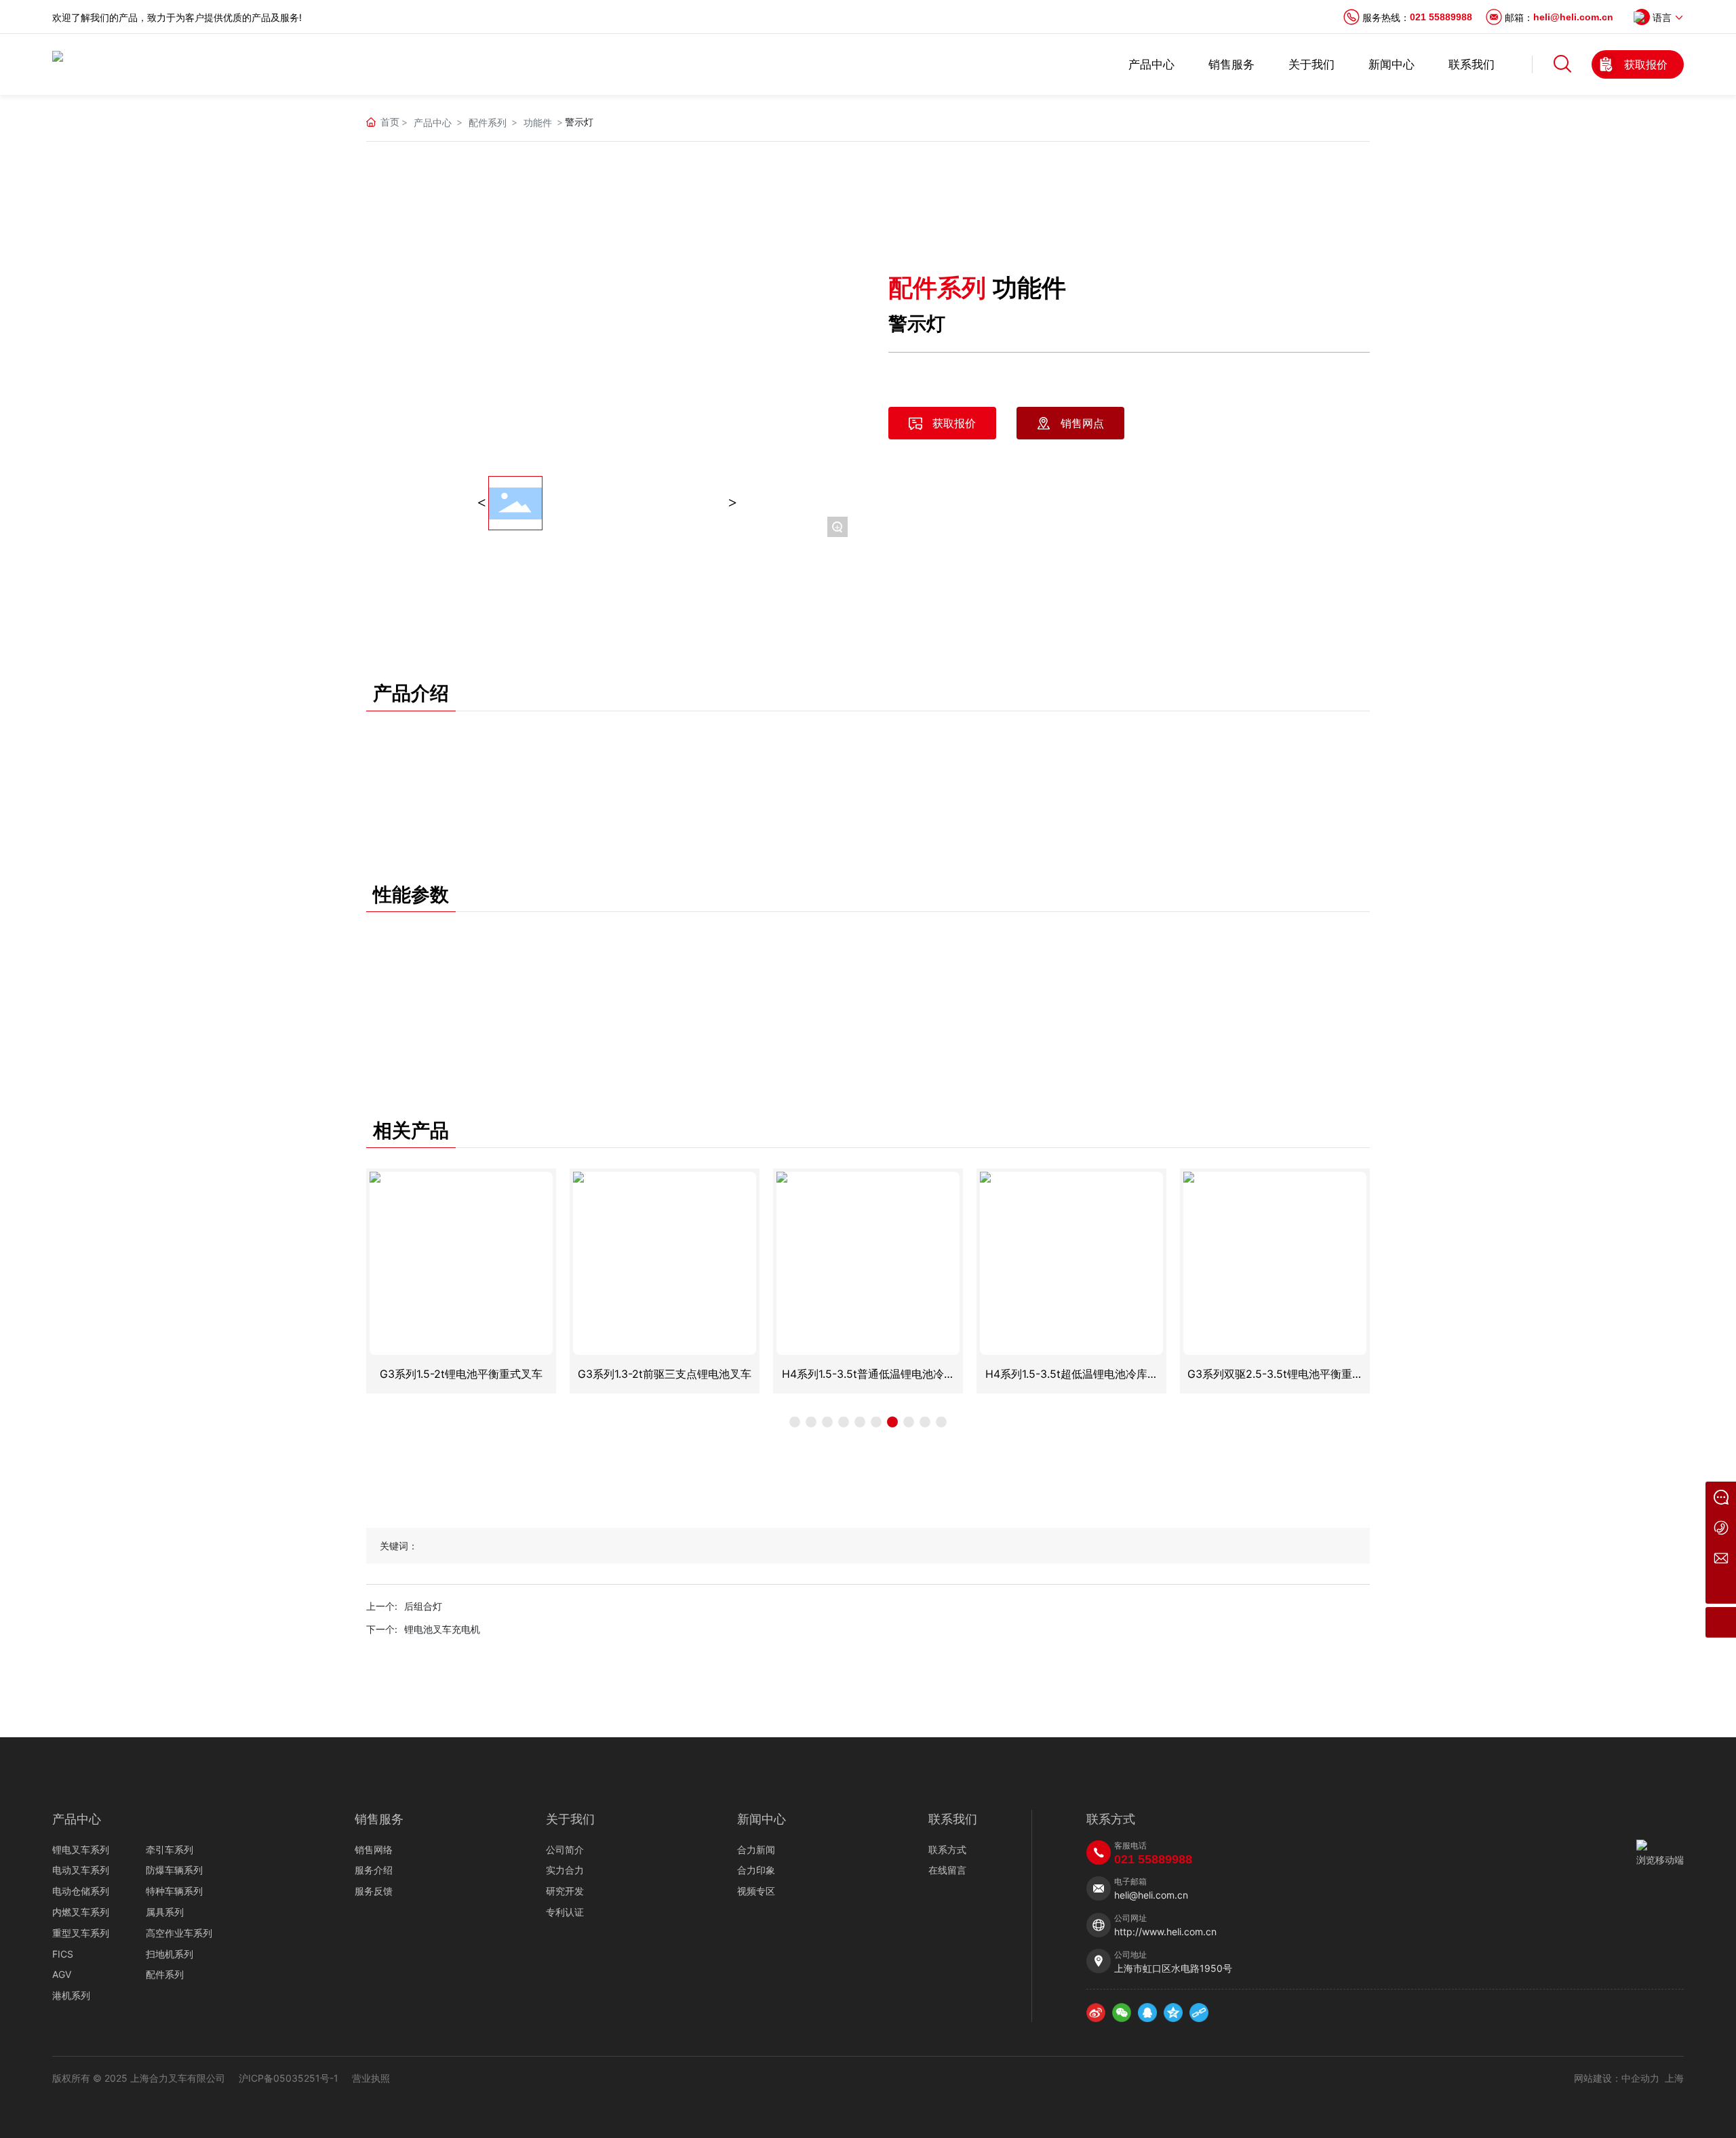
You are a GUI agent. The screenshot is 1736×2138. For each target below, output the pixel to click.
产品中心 (433, 122)
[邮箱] (1721, 1558)
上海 (1674, 2078)
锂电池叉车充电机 (442, 1629)
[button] (795, 1422)
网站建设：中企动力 (1617, 2078)
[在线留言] (1721, 1497)
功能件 (538, 122)
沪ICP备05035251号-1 (289, 2078)
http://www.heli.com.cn (1165, 1932)
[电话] (1721, 1527)
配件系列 (488, 122)
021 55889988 (1441, 17)
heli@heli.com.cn (1573, 17)
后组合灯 (423, 1606)
